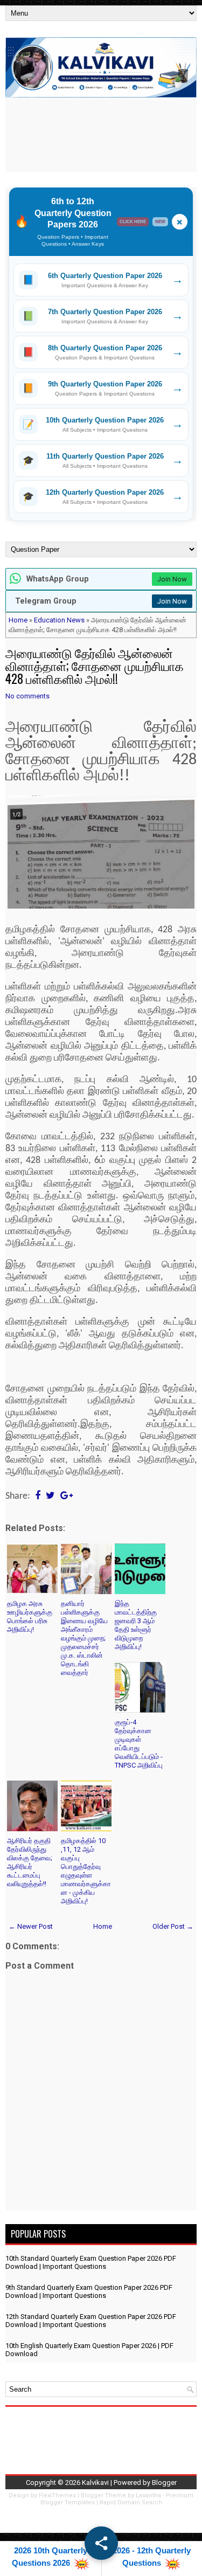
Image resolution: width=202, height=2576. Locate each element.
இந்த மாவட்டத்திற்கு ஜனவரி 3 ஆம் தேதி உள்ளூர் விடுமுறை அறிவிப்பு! (136, 1625)
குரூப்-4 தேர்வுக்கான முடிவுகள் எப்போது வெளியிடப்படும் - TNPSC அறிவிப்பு (139, 1744)
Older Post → (173, 1926)
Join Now (172, 579)
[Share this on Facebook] (38, 1496)
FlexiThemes (57, 2495)
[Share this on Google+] (67, 1496)
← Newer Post (31, 1926)
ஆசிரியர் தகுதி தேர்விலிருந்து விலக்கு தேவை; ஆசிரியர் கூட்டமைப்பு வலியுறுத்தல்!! (30, 1862)
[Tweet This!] (50, 1496)
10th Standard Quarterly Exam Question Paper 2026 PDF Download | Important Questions (91, 2262)
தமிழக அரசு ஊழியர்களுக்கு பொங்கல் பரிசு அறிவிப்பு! (30, 1616)
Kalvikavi (95, 2482)
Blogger (164, 2482)
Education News (59, 620)
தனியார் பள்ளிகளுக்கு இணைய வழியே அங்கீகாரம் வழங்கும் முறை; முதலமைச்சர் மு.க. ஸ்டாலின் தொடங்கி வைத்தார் (84, 1638)
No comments (27, 696)
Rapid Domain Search (131, 2502)
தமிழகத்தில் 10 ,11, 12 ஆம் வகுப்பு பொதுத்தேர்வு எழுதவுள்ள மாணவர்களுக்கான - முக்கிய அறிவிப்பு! (86, 1871)
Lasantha (148, 2495)
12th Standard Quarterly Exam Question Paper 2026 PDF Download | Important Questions (91, 2321)
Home (18, 620)
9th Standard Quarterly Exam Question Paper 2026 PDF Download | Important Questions (89, 2291)
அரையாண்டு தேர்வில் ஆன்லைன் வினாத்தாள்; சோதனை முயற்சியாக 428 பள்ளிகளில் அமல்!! (95, 666)
